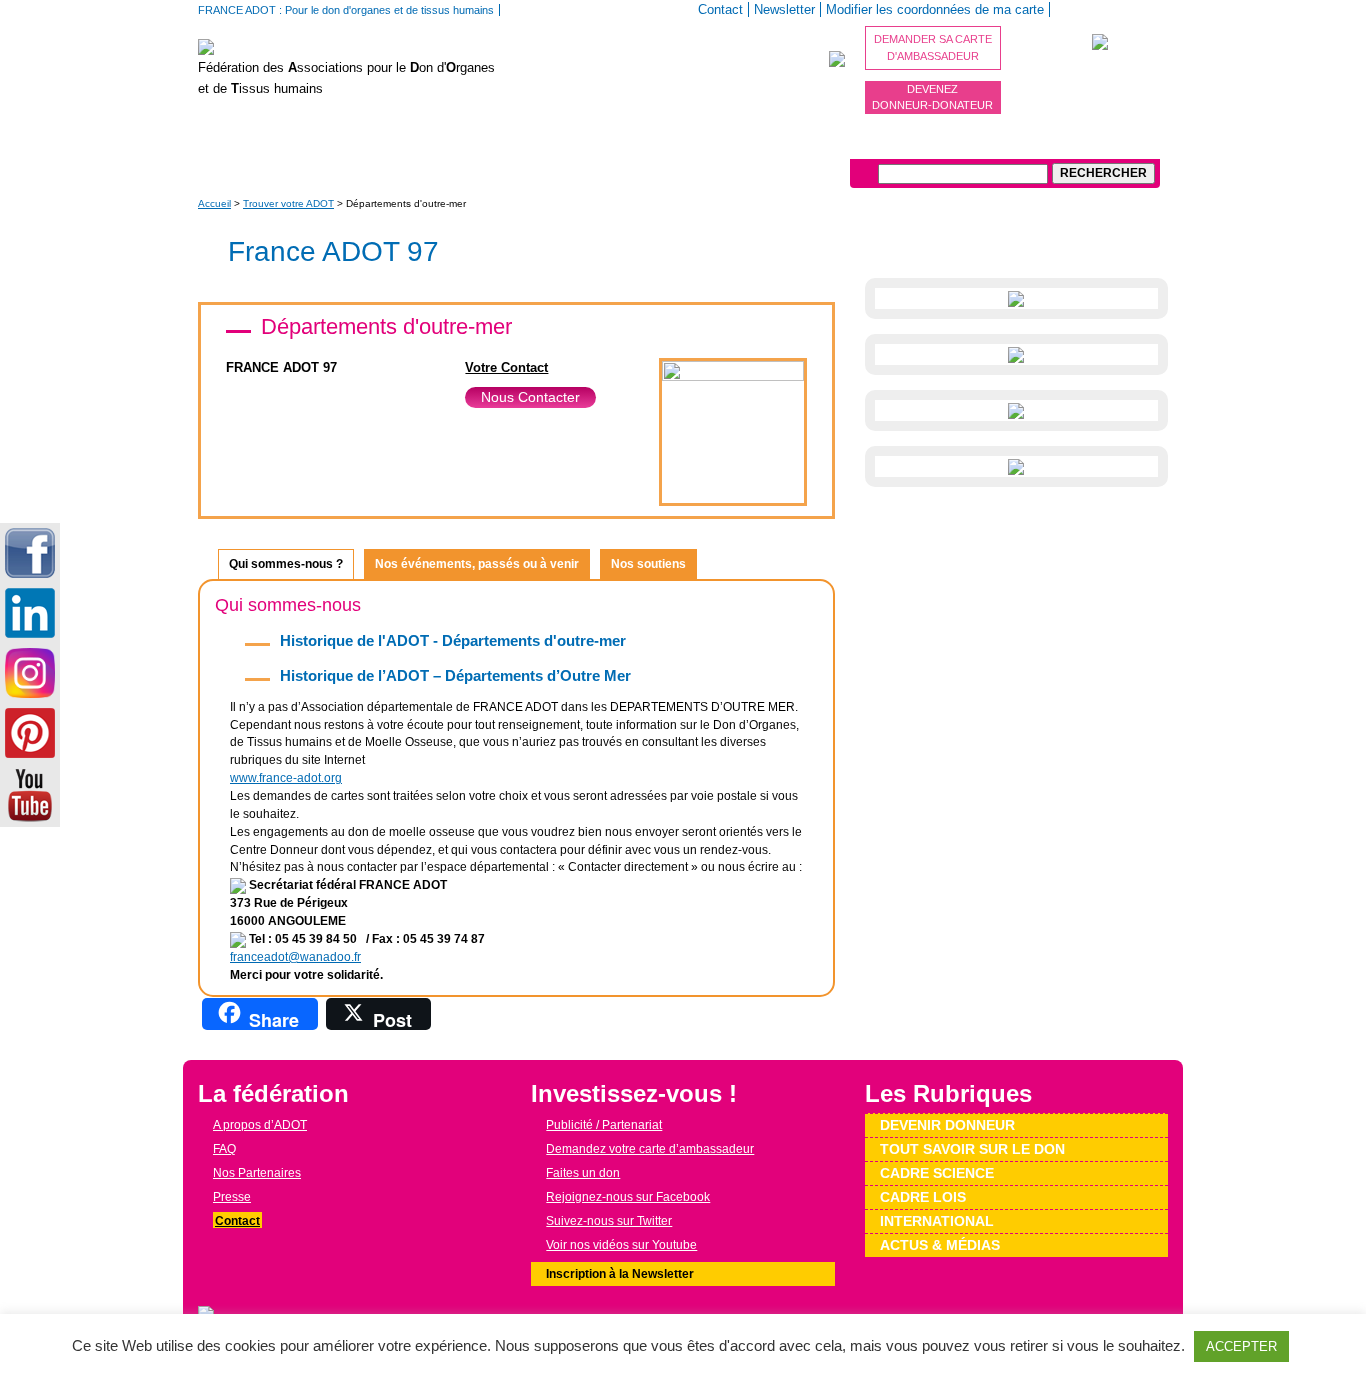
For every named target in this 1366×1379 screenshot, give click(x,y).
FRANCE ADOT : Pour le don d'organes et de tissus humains (346, 10)
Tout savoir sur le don (597, 144)
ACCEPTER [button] (1241, 1346)
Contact (720, 9)
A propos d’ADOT (265, 144)
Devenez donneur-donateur (932, 97)
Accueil (214, 203)
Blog (358, 144)
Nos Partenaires (257, 1173)
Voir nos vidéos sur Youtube (621, 1245)
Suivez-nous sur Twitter (609, 1221)
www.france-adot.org (286, 778)
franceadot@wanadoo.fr (295, 957)
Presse (232, 1197)
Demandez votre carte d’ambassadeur (650, 1149)
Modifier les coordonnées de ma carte (935, 9)
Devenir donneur (448, 144)
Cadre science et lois (760, 144)
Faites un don (583, 1173)
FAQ (224, 1149)
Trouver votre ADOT (288, 203)
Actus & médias (940, 1245)
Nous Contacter (530, 397)
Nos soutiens (648, 564)
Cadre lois (923, 1197)
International (892, 144)
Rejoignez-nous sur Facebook (628, 1197)
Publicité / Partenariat (604, 1125)
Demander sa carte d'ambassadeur (933, 47)
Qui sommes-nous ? (286, 564)
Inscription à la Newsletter (620, 1274)
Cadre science (937, 1173)
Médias (977, 144)
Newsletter (784, 9)
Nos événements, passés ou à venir (477, 564)
